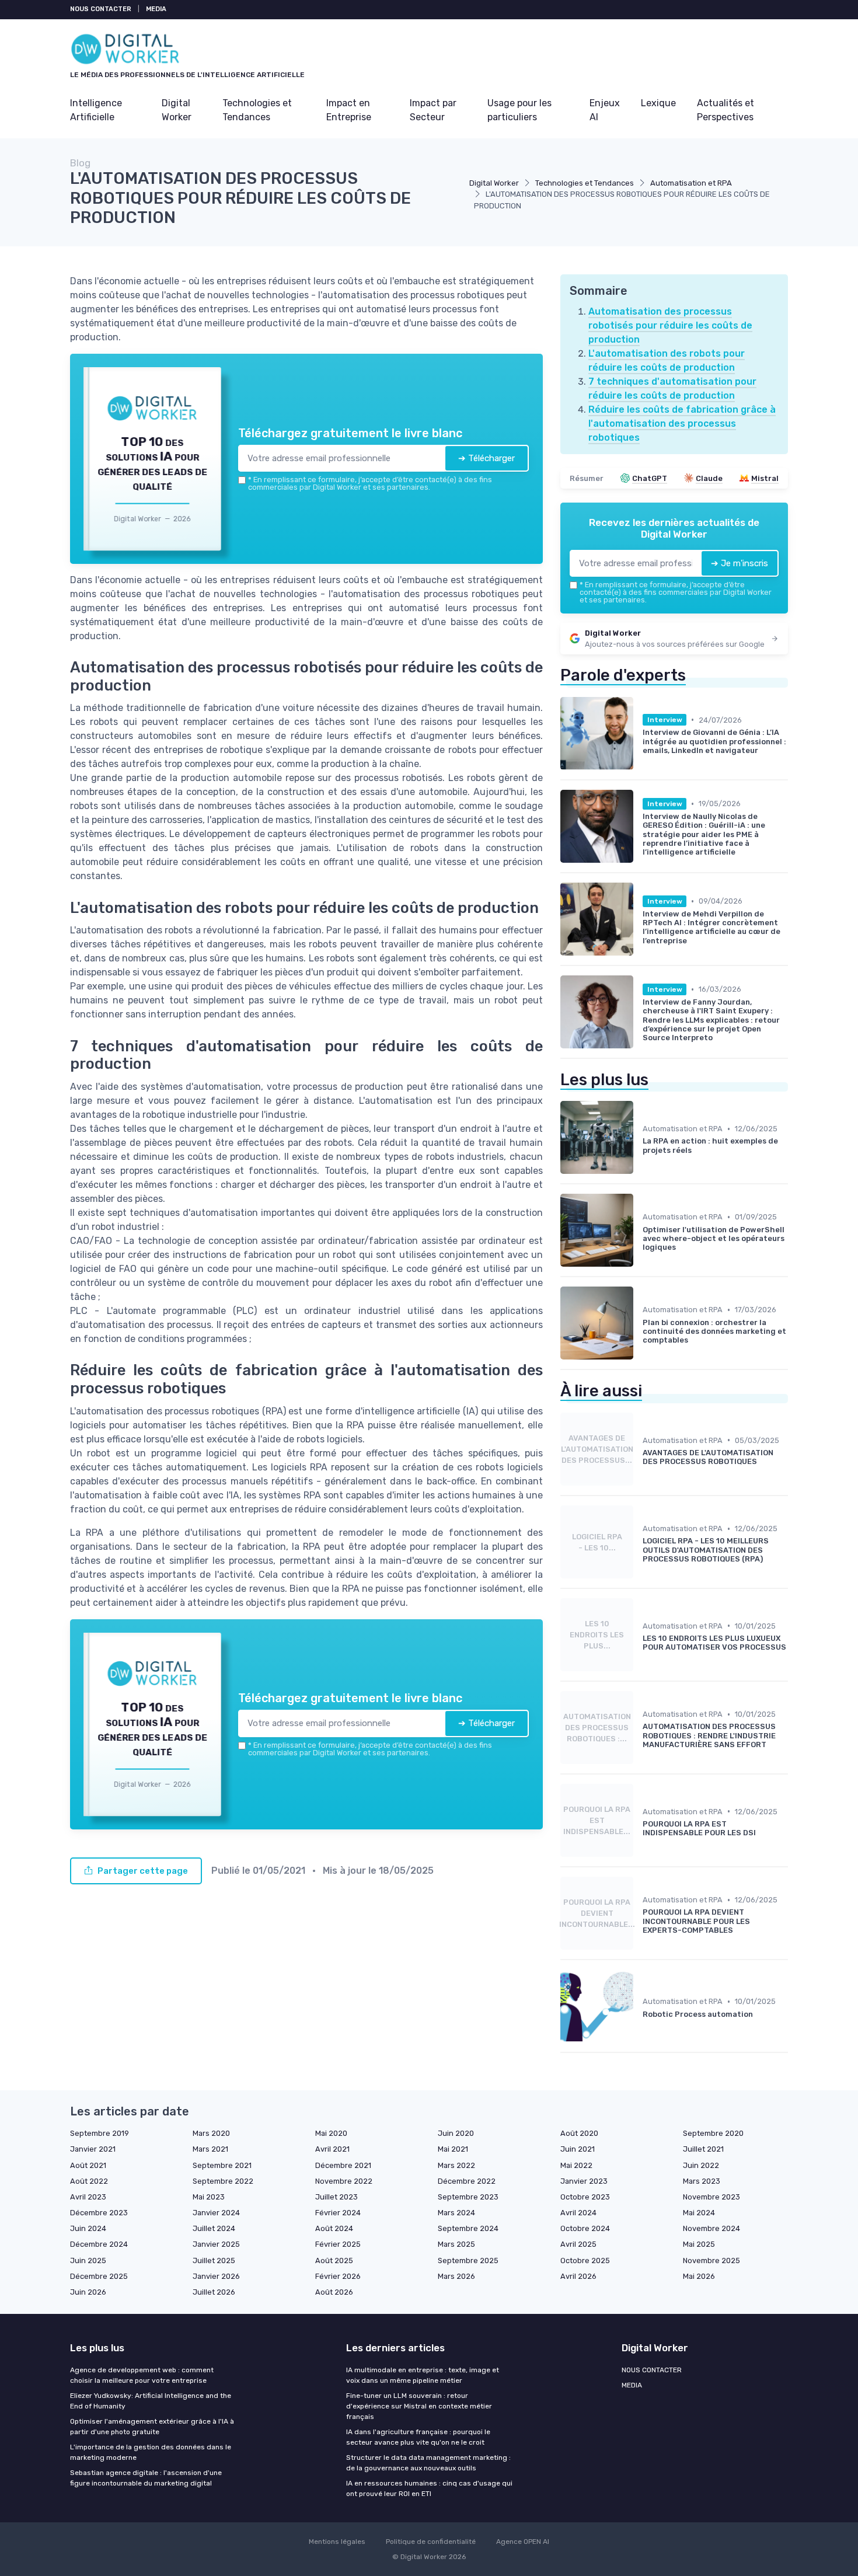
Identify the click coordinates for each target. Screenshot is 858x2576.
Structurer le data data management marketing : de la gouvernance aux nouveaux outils (428, 2463)
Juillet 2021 (703, 2149)
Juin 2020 (456, 2133)
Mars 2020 (211, 2133)
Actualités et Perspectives (726, 110)
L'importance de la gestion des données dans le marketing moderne (151, 2452)
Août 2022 (89, 2181)
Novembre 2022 (344, 2181)
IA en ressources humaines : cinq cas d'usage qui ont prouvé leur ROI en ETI (429, 2488)
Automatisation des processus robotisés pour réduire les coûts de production (670, 325)
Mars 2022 (456, 2165)
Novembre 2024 (711, 2228)
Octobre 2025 (585, 2260)
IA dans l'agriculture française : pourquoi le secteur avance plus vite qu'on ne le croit (418, 2437)
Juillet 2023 (336, 2197)
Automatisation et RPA (691, 183)
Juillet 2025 (214, 2260)
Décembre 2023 (99, 2213)
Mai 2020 (331, 2133)
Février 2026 (338, 2276)
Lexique (658, 103)
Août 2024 (334, 2228)
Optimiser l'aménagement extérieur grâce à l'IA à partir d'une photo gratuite (152, 2427)
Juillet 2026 (214, 2292)
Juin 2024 (88, 2228)
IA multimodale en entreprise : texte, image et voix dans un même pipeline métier (423, 2375)
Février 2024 (338, 2213)
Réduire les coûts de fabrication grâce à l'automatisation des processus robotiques (682, 423)
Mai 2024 (699, 2213)
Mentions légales (337, 2542)
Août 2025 (334, 2260)
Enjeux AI (605, 110)
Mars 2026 (456, 2276)
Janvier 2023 (584, 2181)
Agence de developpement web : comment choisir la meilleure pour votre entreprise (142, 2375)
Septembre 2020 (713, 2133)
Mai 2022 (576, 2165)
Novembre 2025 (711, 2260)
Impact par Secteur (433, 110)
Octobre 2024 (585, 2228)
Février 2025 (338, 2244)
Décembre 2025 (99, 2276)
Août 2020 (579, 2133)
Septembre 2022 (223, 2181)
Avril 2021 (332, 2149)
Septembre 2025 (468, 2260)
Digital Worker (177, 110)
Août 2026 (334, 2292)
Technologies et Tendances (257, 110)
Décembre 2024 (99, 2244)
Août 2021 (88, 2165)
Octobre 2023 (585, 2197)
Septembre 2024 (468, 2228)
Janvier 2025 (216, 2244)
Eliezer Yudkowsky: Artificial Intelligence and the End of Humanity (151, 2401)
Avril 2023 (88, 2197)
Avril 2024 (578, 2213)
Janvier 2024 (216, 2213)
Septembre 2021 (222, 2165)
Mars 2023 (702, 2181)
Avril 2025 (578, 2244)
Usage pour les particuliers (519, 110)
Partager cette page (143, 1871)
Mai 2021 (453, 2149)
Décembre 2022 (467, 2181)
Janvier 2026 (216, 2276)
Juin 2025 (88, 2260)
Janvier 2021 (93, 2149)
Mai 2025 (699, 2244)
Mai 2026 (699, 2276)
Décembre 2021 (343, 2165)
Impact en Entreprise (349, 110)
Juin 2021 (578, 2149)
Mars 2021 (210, 2149)
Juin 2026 (88, 2292)
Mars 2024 (456, 2213)
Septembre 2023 (468, 2197)
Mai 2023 (209, 2197)
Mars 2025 (456, 2244)
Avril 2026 (578, 2276)
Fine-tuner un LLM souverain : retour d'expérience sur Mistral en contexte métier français (419, 2406)
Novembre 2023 (711, 2197)
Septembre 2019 (100, 2133)
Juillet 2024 (214, 2228)
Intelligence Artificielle (96, 110)
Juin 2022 (701, 2165)
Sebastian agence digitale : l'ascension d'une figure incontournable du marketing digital (146, 2478)
